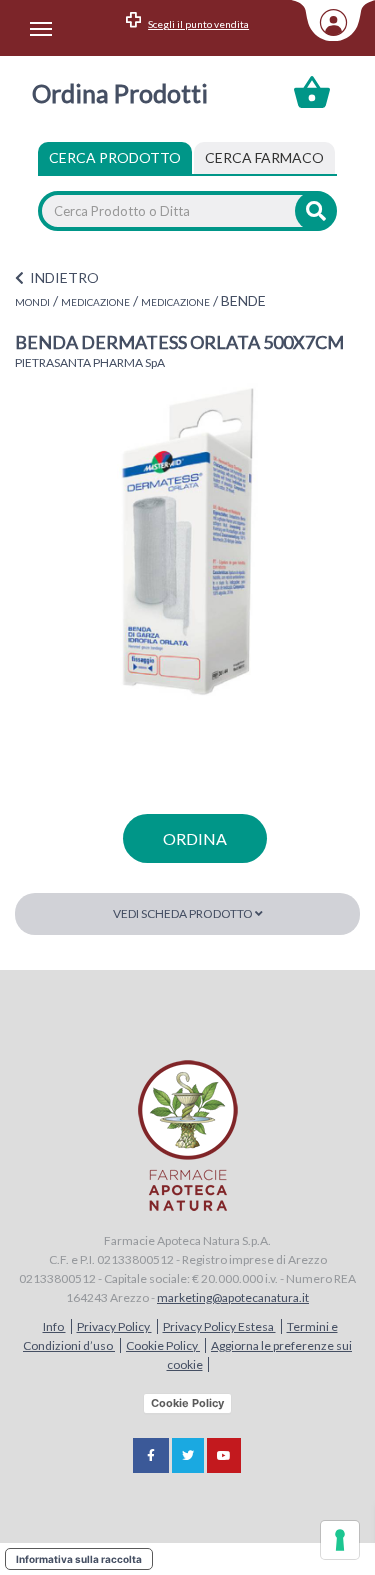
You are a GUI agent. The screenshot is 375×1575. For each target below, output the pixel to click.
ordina (195, 838)
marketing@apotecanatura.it (233, 1297)
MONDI (32, 302)
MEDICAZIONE (95, 302)
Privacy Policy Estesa (219, 1326)
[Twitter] (188, 1455)
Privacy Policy (114, 1326)
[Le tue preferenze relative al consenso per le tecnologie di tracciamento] (340, 1540)
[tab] (264, 158)
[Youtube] (224, 1455)
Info (54, 1326)
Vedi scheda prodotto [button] (184, 913)
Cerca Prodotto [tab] (115, 157)
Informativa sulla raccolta (79, 1559)
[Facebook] (151, 1455)
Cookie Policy (163, 1345)
